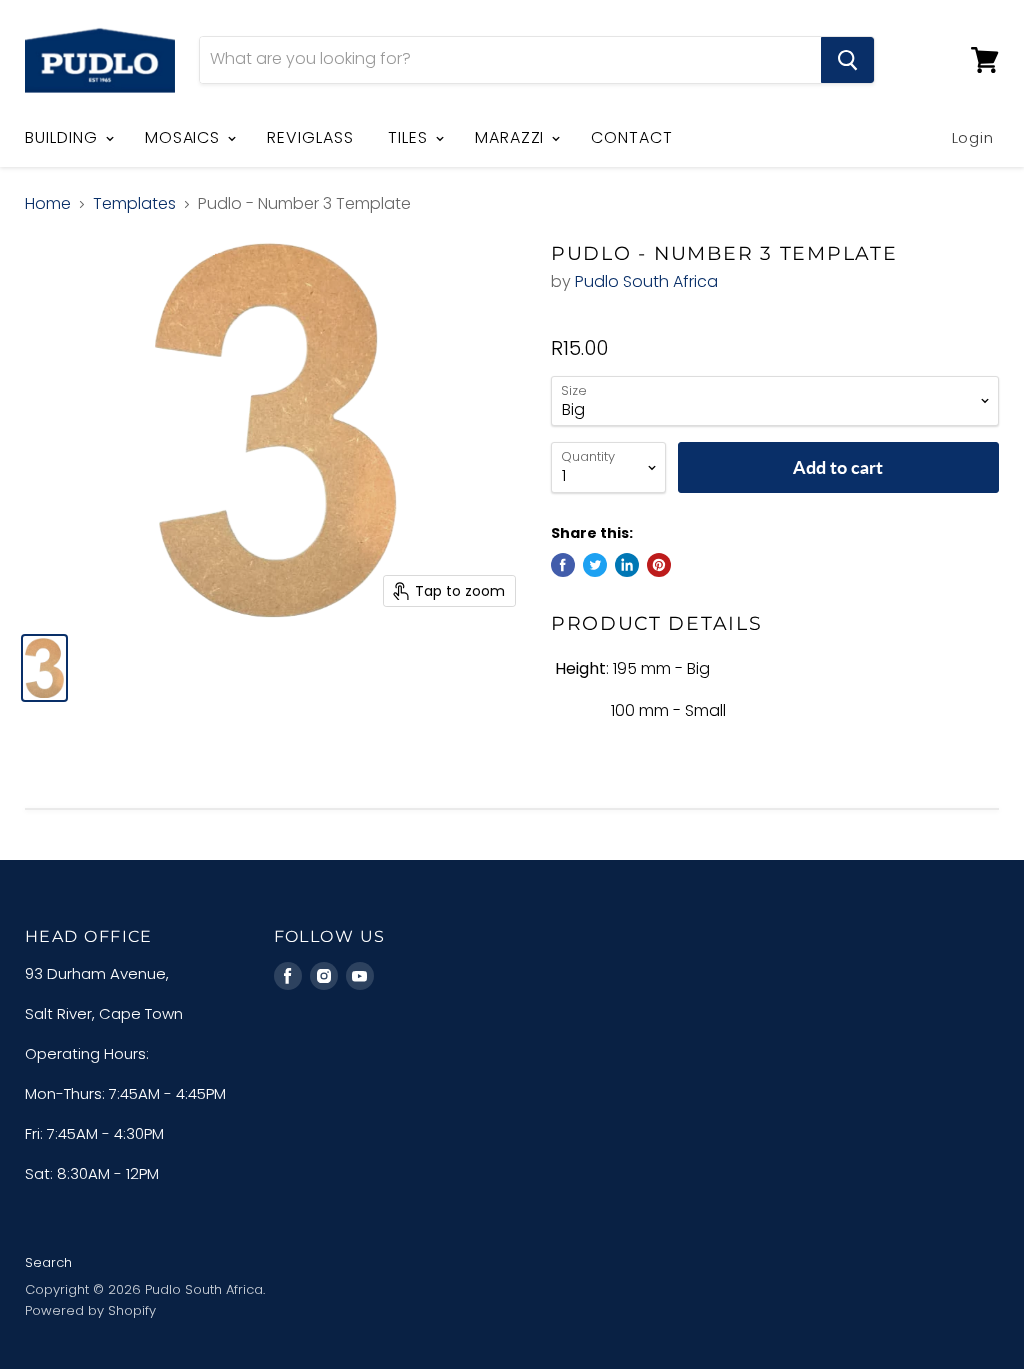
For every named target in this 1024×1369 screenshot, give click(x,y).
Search (48, 1262)
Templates (134, 204)
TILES (410, 137)
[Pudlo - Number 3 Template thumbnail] (44, 668)
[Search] (847, 60)
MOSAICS (185, 137)
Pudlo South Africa (646, 281)
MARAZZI (512, 137)
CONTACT (632, 137)
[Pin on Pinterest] (659, 565)
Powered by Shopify (90, 1310)
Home (48, 204)
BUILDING (64, 137)
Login (973, 137)
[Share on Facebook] (563, 565)
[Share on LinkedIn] (627, 565)
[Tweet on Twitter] (595, 565)
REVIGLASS (310, 137)
